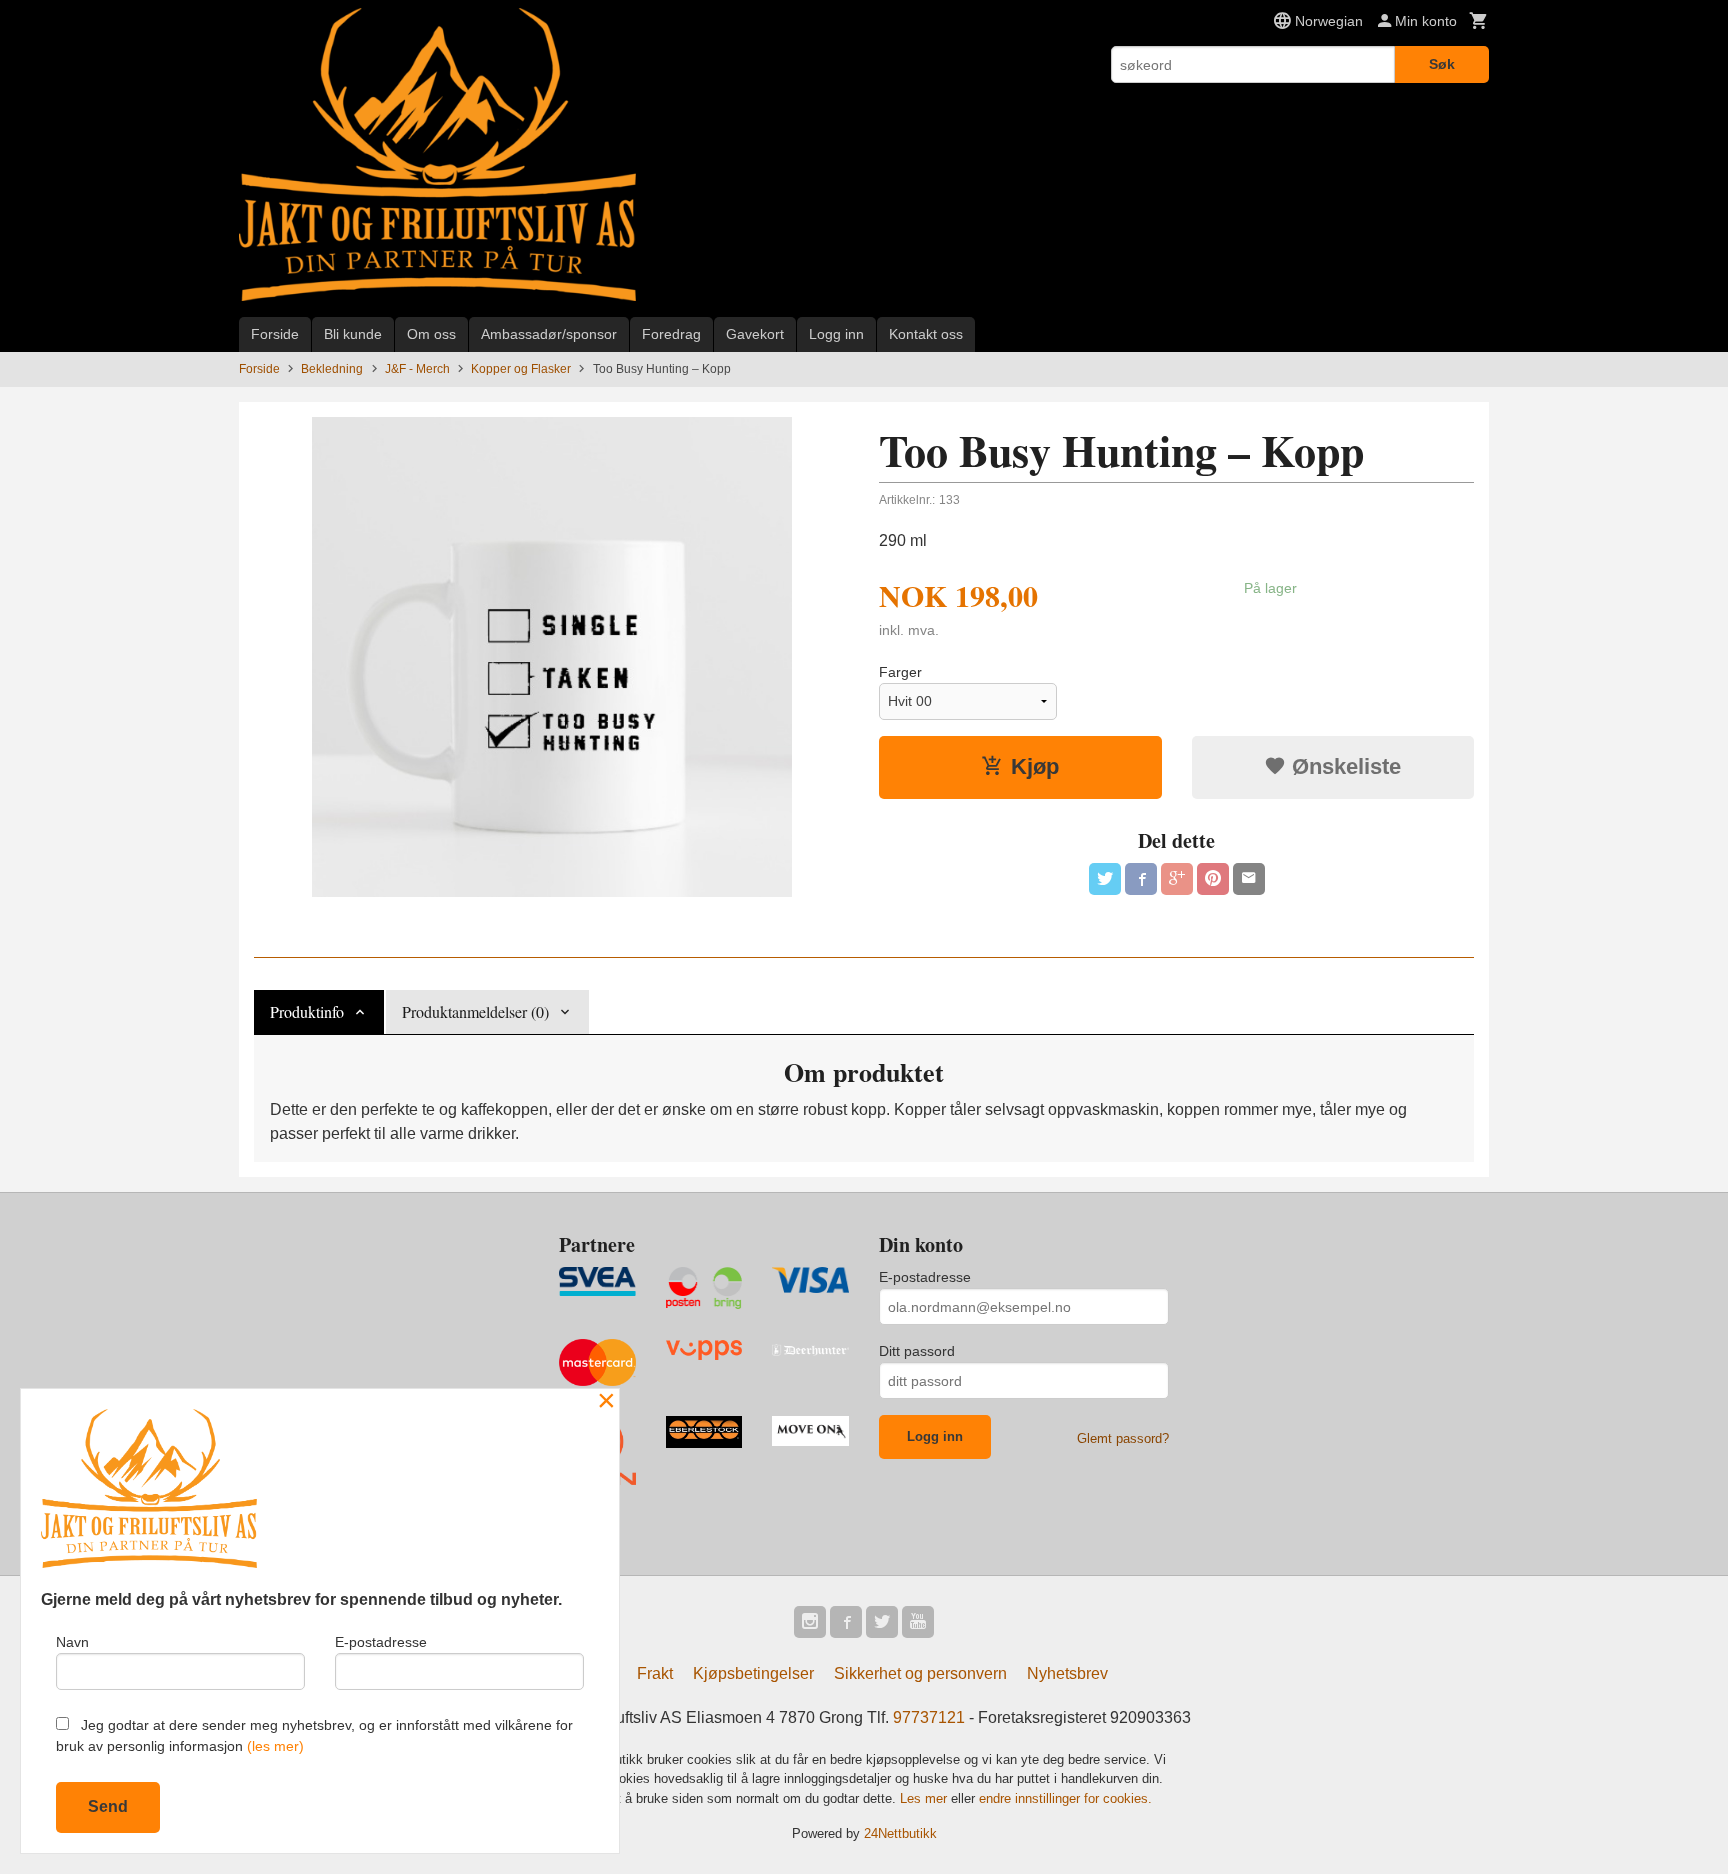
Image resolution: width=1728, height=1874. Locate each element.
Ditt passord (917, 1351)
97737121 (929, 1717)
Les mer (925, 1798)
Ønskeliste (1343, 766)
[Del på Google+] (1177, 879)
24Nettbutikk (900, 1833)
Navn (72, 1642)
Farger (900, 672)
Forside (275, 334)
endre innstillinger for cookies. (1065, 1798)
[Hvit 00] (551, 657)
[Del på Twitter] (1105, 879)
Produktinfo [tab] (307, 1011)
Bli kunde (353, 334)
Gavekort (755, 334)
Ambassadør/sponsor (549, 334)
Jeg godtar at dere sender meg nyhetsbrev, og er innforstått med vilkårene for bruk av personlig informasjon (314, 1735)
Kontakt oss (926, 334)
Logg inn (836, 334)
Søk (1442, 64)
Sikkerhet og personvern (920, 1673)
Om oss (431, 334)
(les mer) (275, 1746)
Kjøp (1035, 766)
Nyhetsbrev (1067, 1673)
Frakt (655, 1673)
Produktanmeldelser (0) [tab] (475, 1011)
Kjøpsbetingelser (753, 1673)
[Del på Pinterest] (1213, 879)
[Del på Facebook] (1141, 879)
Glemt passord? (1123, 1438)
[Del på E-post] (1249, 879)
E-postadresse (925, 1277)
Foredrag (671, 334)
